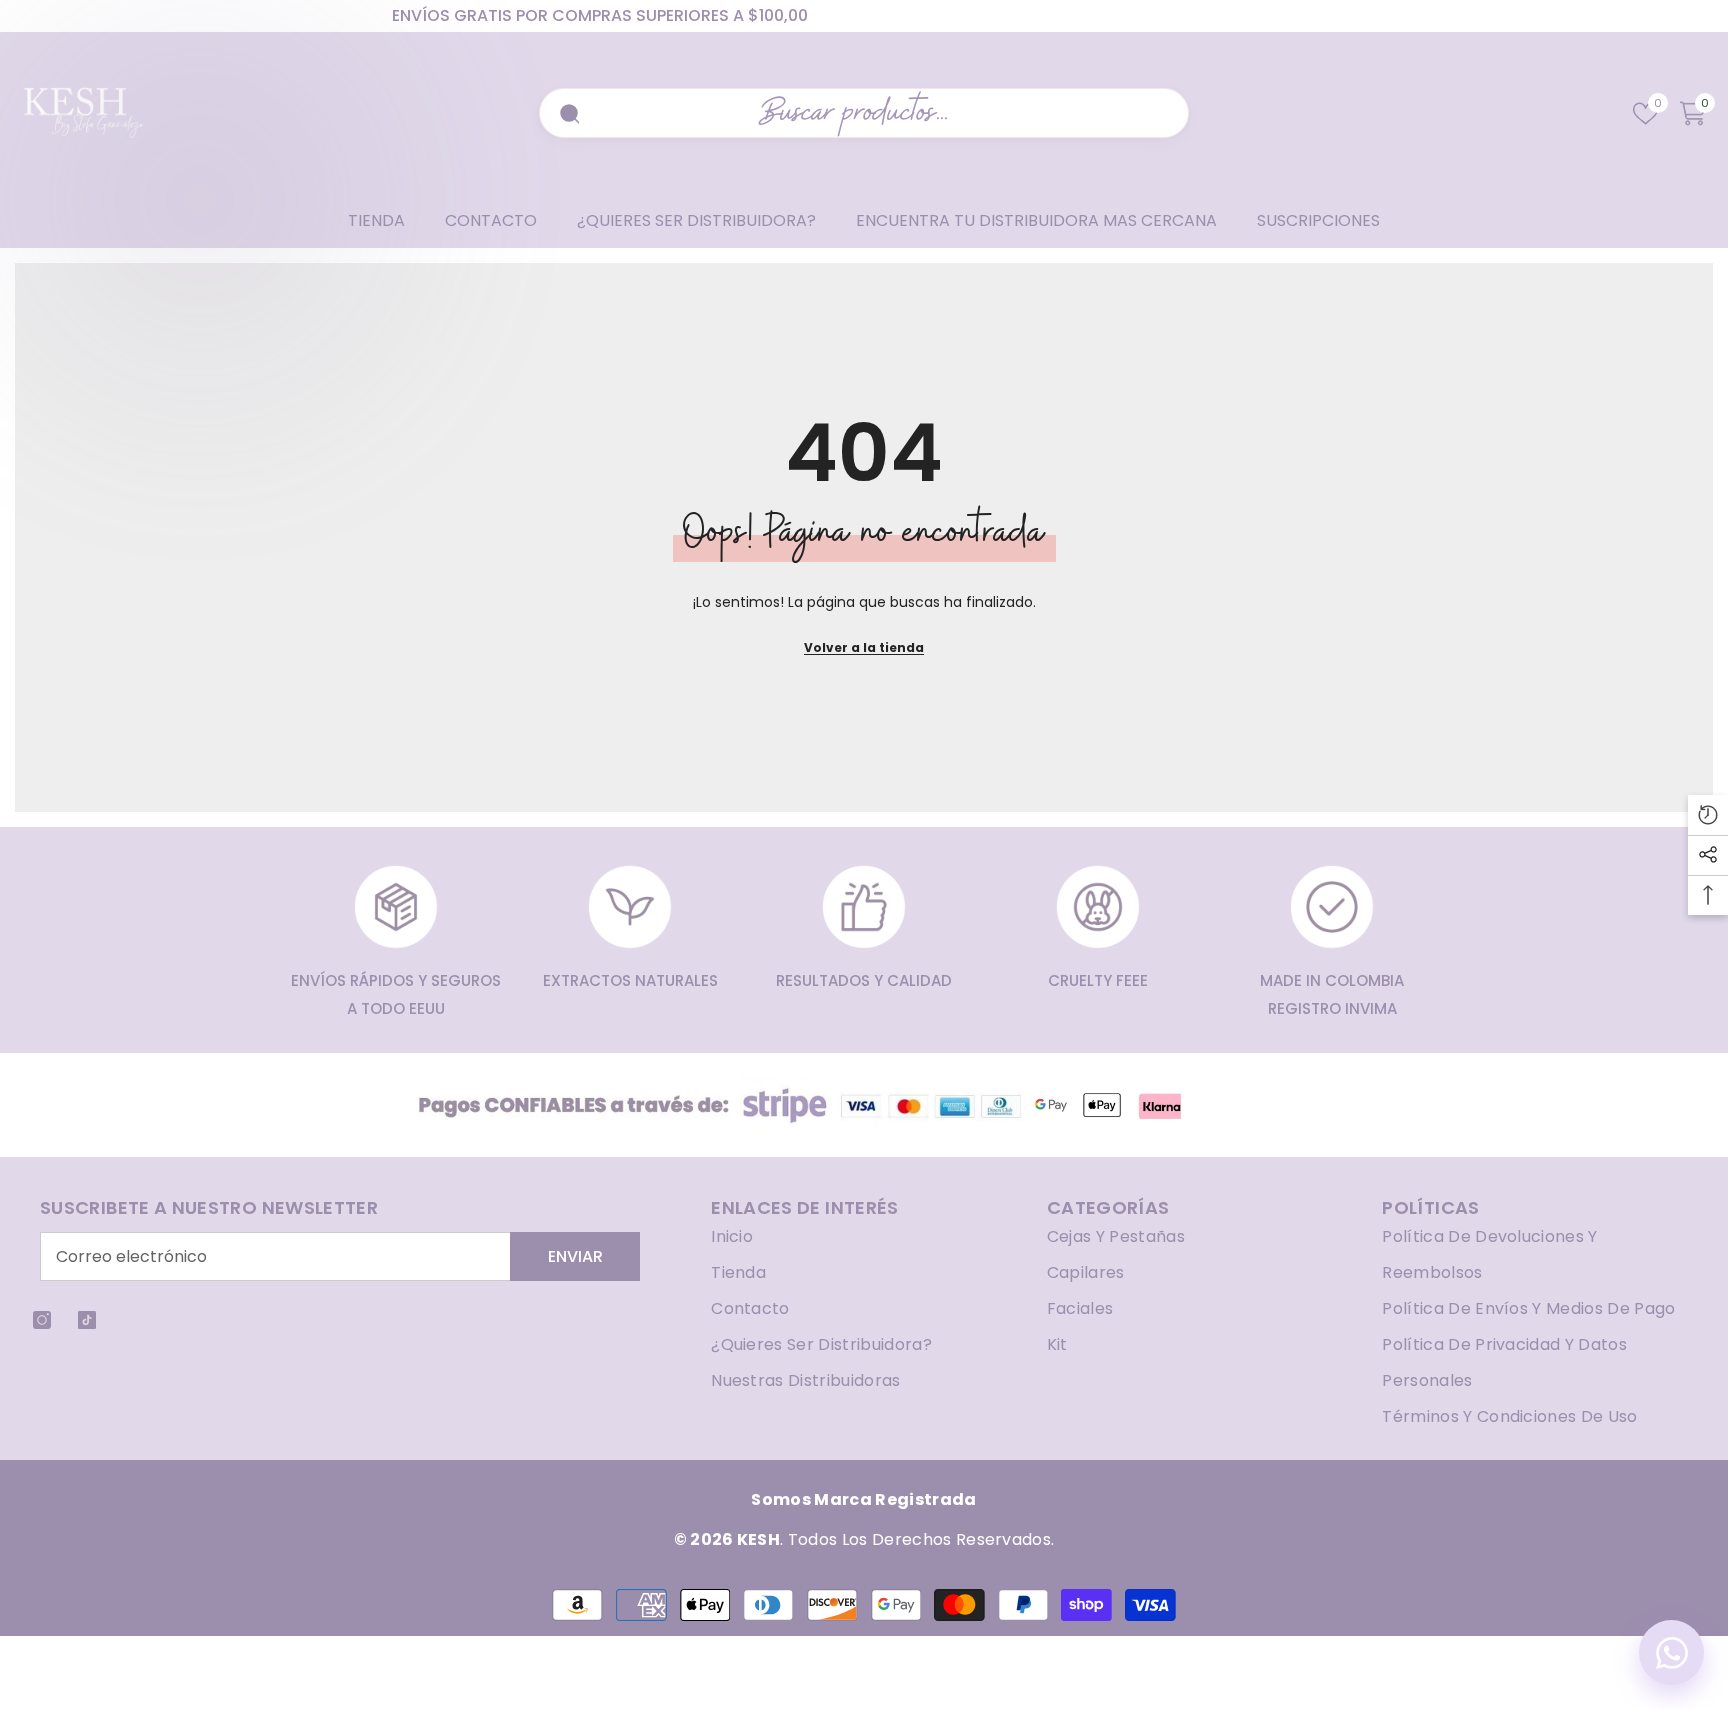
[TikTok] (87, 1320)
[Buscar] (567, 113)
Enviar (575, 1256)
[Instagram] (42, 1320)
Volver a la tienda (864, 647)
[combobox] (876, 113)
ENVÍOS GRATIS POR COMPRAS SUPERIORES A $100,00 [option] (600, 15)
